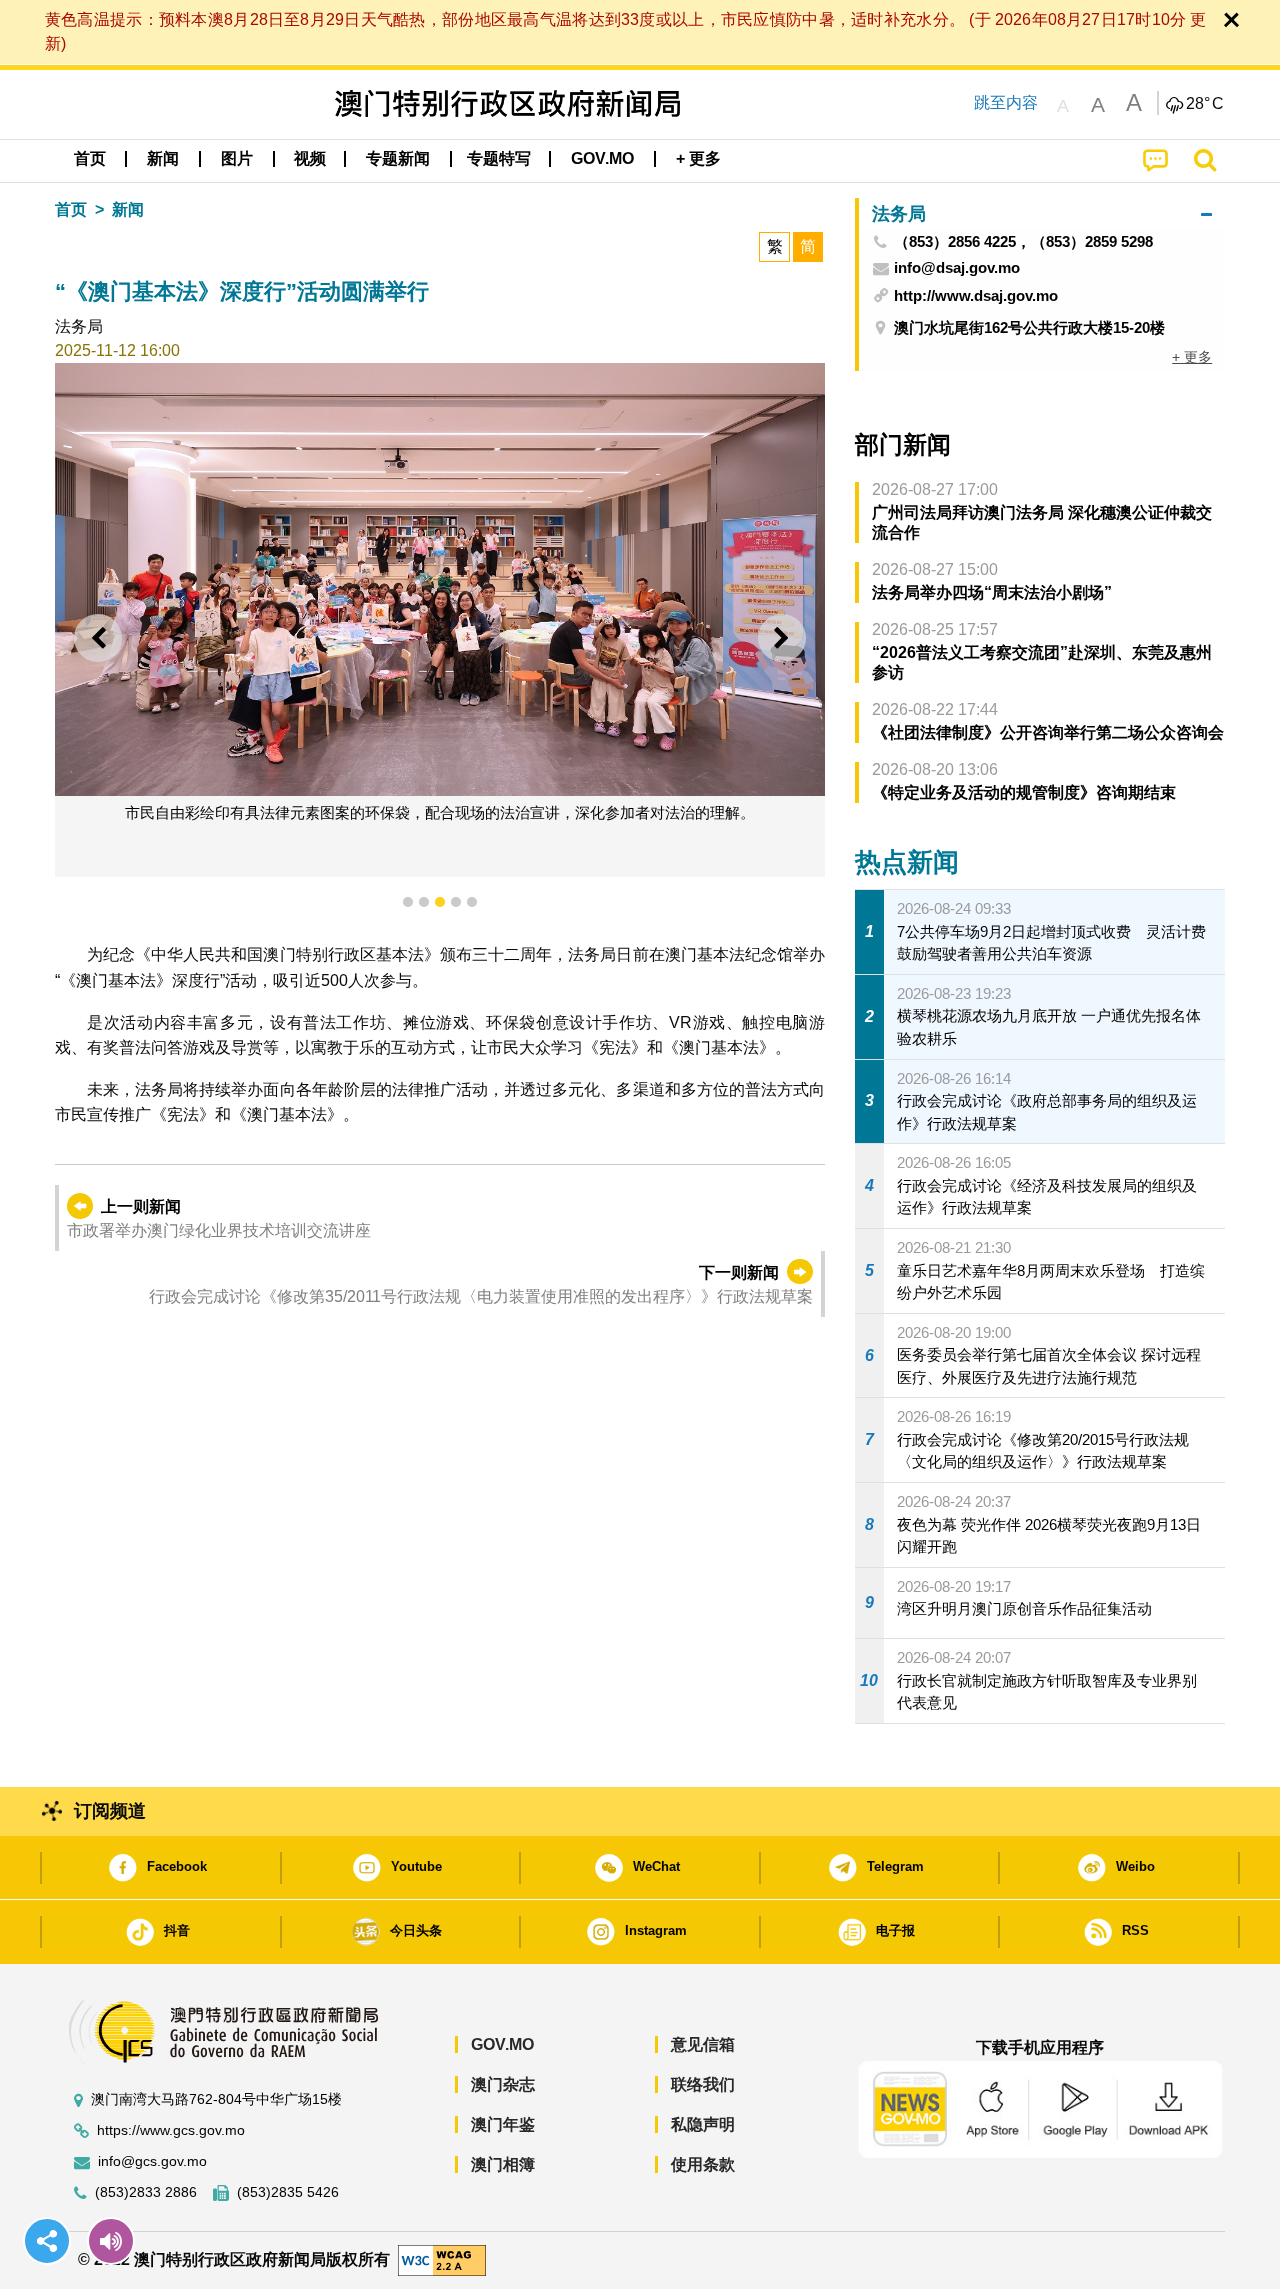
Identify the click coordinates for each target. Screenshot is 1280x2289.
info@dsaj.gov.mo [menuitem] (957, 268)
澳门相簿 (503, 2164)
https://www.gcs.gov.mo (171, 2130)
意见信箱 (703, 2044)
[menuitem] (163, 159)
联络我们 (703, 2084)
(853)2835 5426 (288, 2192)
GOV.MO (502, 2044)
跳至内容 (1006, 102)
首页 (71, 209)
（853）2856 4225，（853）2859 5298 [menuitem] (1023, 242)
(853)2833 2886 (146, 2192)
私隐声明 (703, 2124)
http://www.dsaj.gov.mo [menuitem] (976, 295)
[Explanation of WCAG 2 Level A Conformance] (442, 2259)
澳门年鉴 (503, 2124)
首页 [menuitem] (90, 158)
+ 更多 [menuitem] (1192, 357)
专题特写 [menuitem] (499, 158)
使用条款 (703, 2164)
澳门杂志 (503, 2084)
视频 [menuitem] (310, 158)
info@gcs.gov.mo (152, 2161)
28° (1205, 104)
